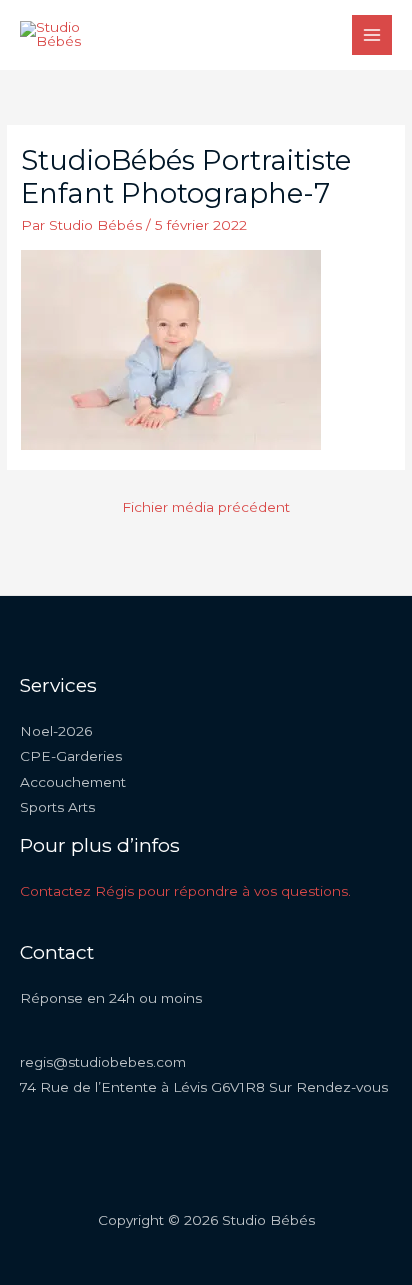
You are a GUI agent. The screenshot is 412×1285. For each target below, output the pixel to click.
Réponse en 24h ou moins (111, 998)
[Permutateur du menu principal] (372, 35)
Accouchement (73, 782)
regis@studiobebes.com (103, 1062)
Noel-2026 (56, 731)
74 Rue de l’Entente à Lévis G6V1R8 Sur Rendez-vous (204, 1087)
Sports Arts (57, 807)
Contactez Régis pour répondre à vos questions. (185, 891)
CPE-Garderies (71, 756)
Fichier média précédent (206, 507)
